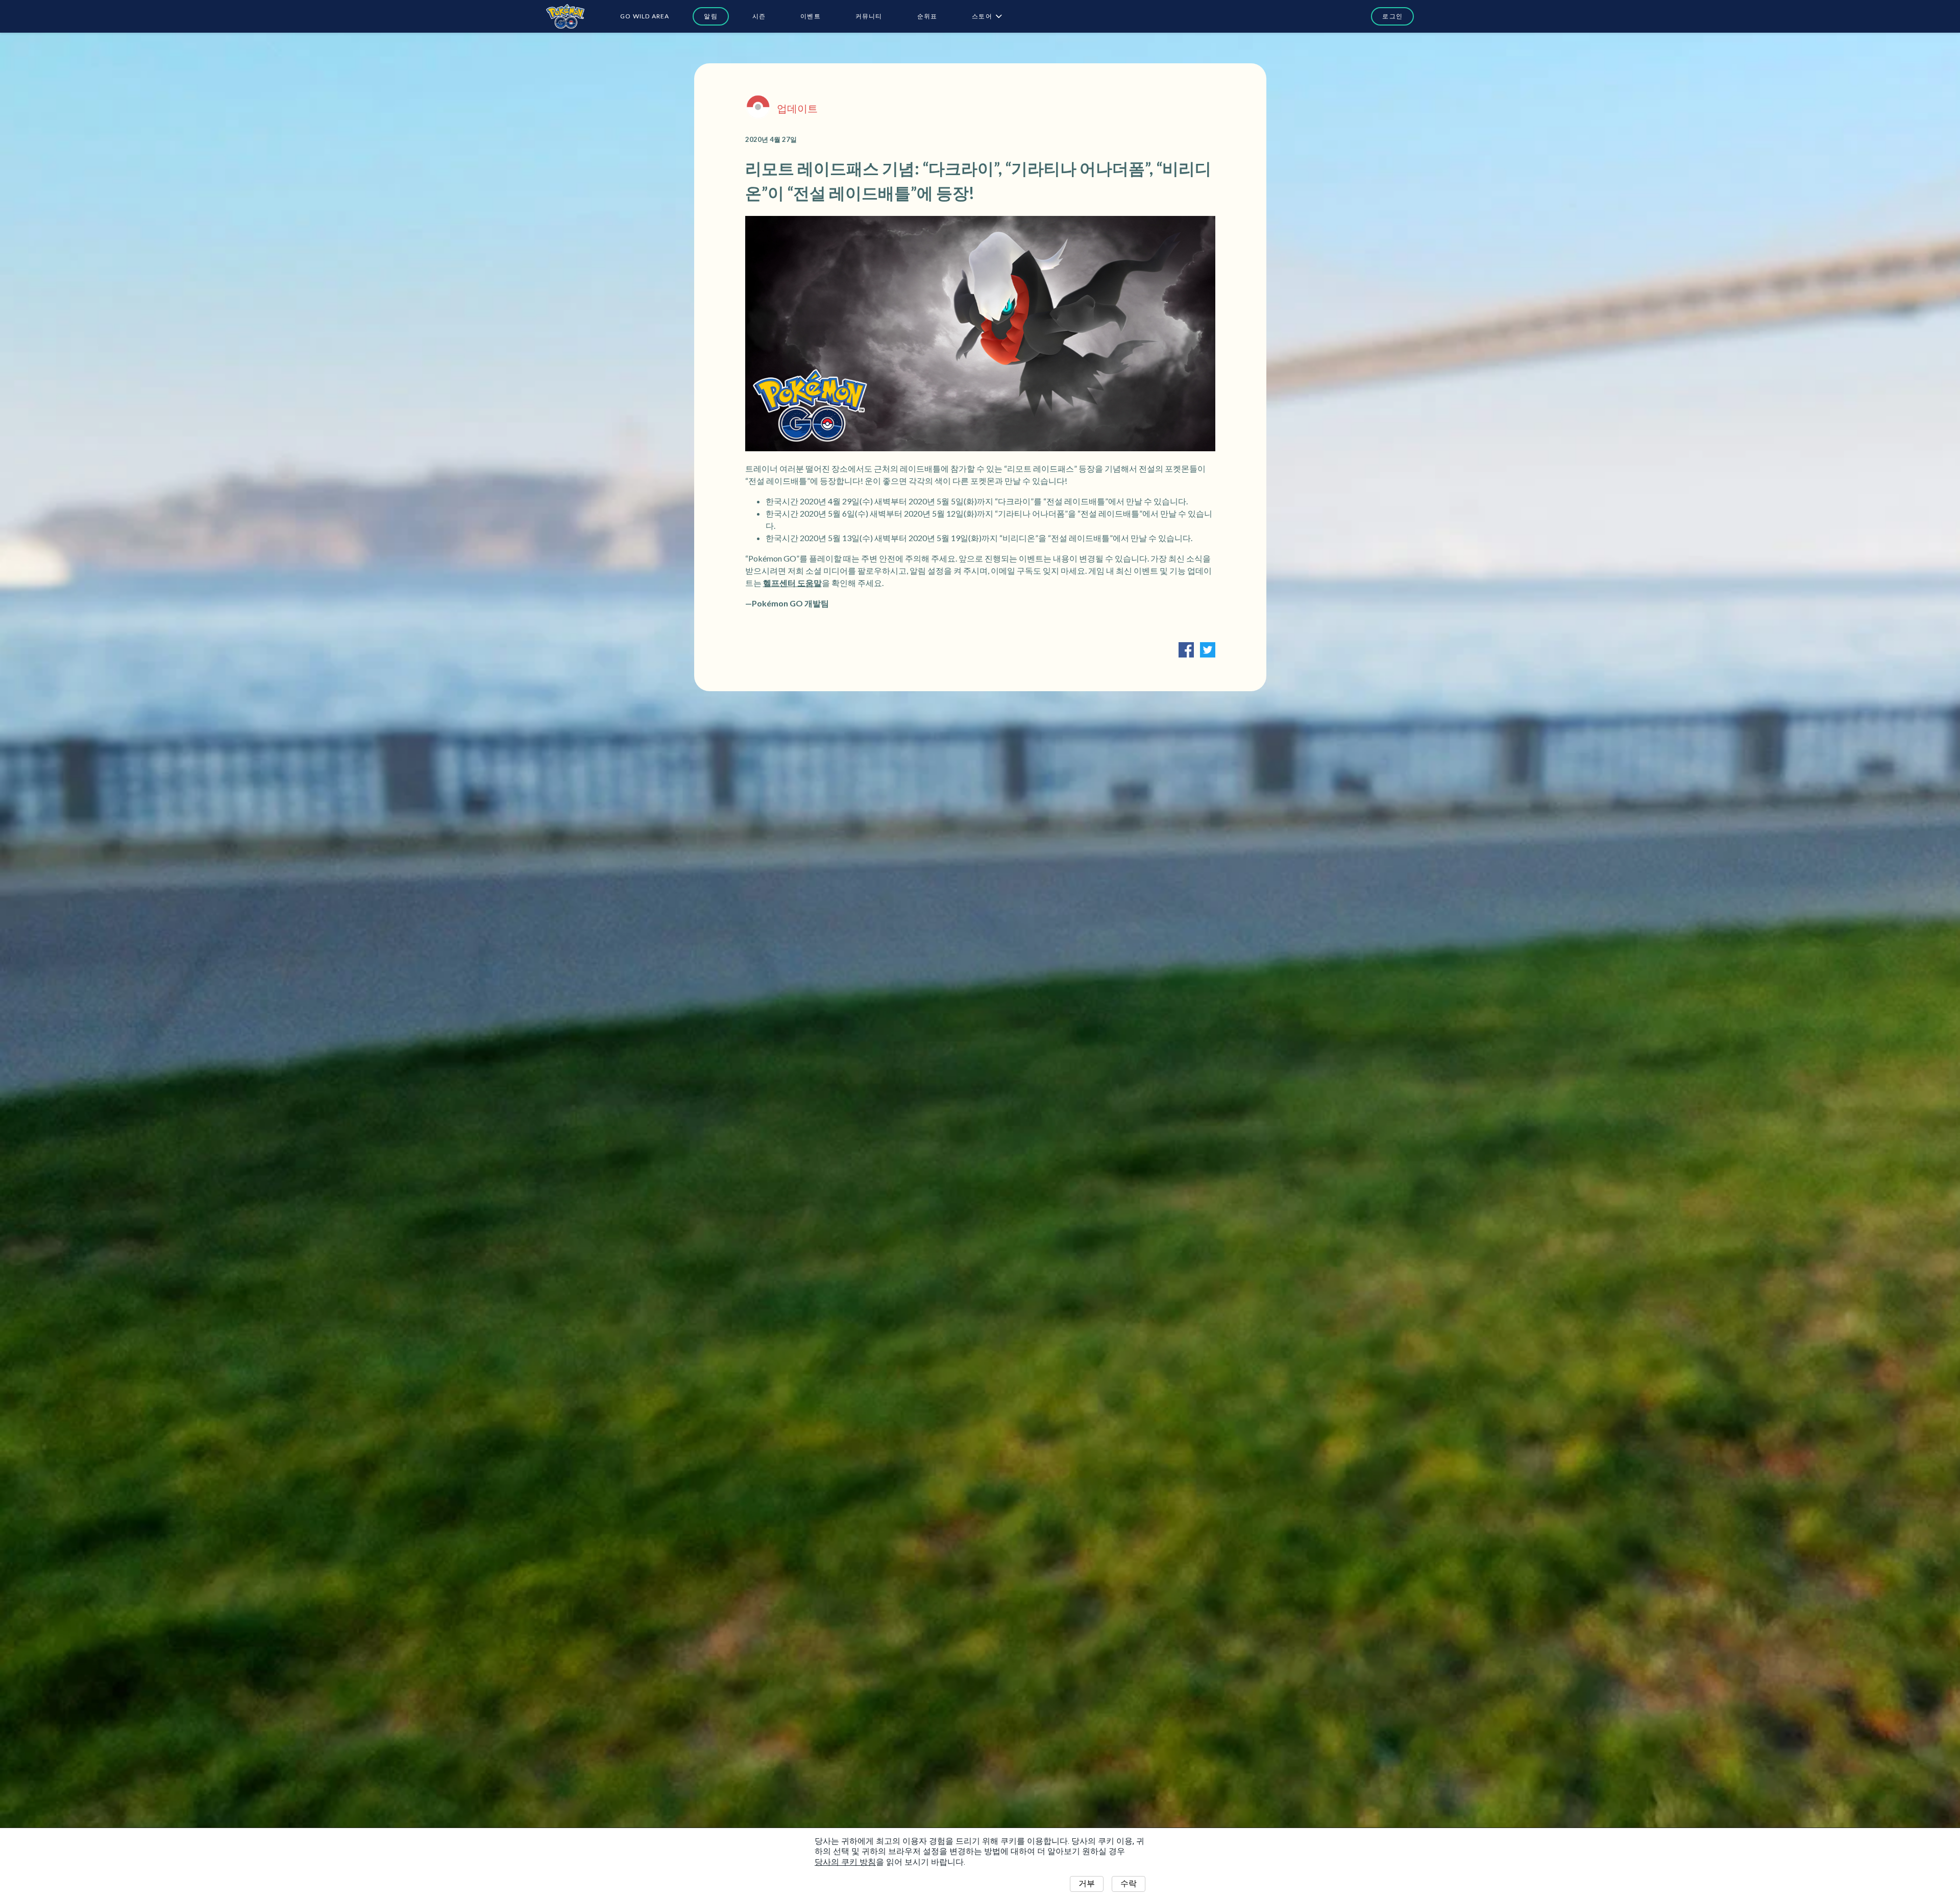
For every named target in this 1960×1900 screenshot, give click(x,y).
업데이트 (797, 108)
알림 (710, 16)
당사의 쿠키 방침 (845, 1862)
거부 (1087, 1883)
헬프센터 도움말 (792, 583)
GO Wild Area (645, 16)
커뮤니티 (869, 16)
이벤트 (811, 16)
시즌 (759, 16)
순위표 (927, 16)
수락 (1129, 1883)
